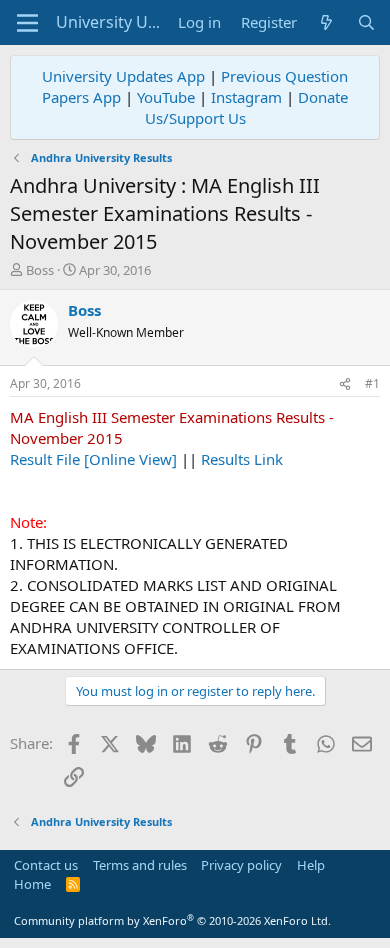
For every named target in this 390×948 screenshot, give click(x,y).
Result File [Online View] (93, 459)
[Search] (366, 22)
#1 (372, 383)
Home (32, 884)
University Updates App (123, 76)
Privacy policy (241, 865)
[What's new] (326, 22)
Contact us (46, 865)
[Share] (345, 384)
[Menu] (27, 23)
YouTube (166, 97)
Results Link (242, 459)
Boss (40, 270)
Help (311, 865)
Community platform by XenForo (172, 920)
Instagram (246, 97)
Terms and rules (140, 865)
